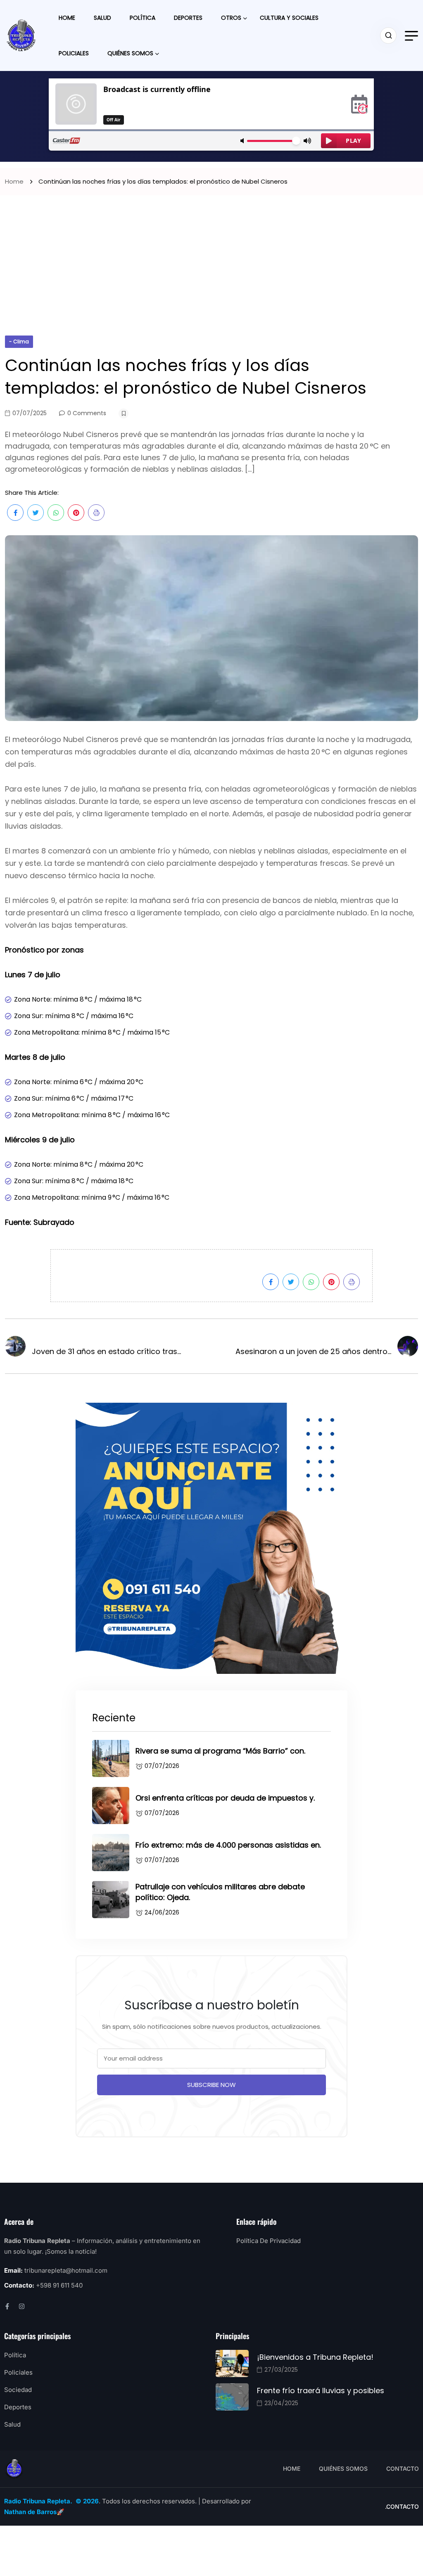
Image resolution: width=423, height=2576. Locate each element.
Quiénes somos (130, 53)
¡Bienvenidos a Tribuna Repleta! (315, 2357)
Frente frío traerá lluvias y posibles (321, 2390)
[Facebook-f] (7, 2306)
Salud (102, 18)
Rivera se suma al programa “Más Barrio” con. (220, 1751)
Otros (231, 18)
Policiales (74, 53)
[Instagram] (22, 2306)
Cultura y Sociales (289, 18)
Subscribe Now (211, 2085)
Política (143, 18)
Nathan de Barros (30, 2512)
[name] (21, 35)
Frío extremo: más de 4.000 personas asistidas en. (228, 1845)
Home (67, 18)
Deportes (188, 18)
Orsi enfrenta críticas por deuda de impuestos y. (225, 1798)
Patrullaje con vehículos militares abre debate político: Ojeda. (220, 1892)
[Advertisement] (211, 274)
